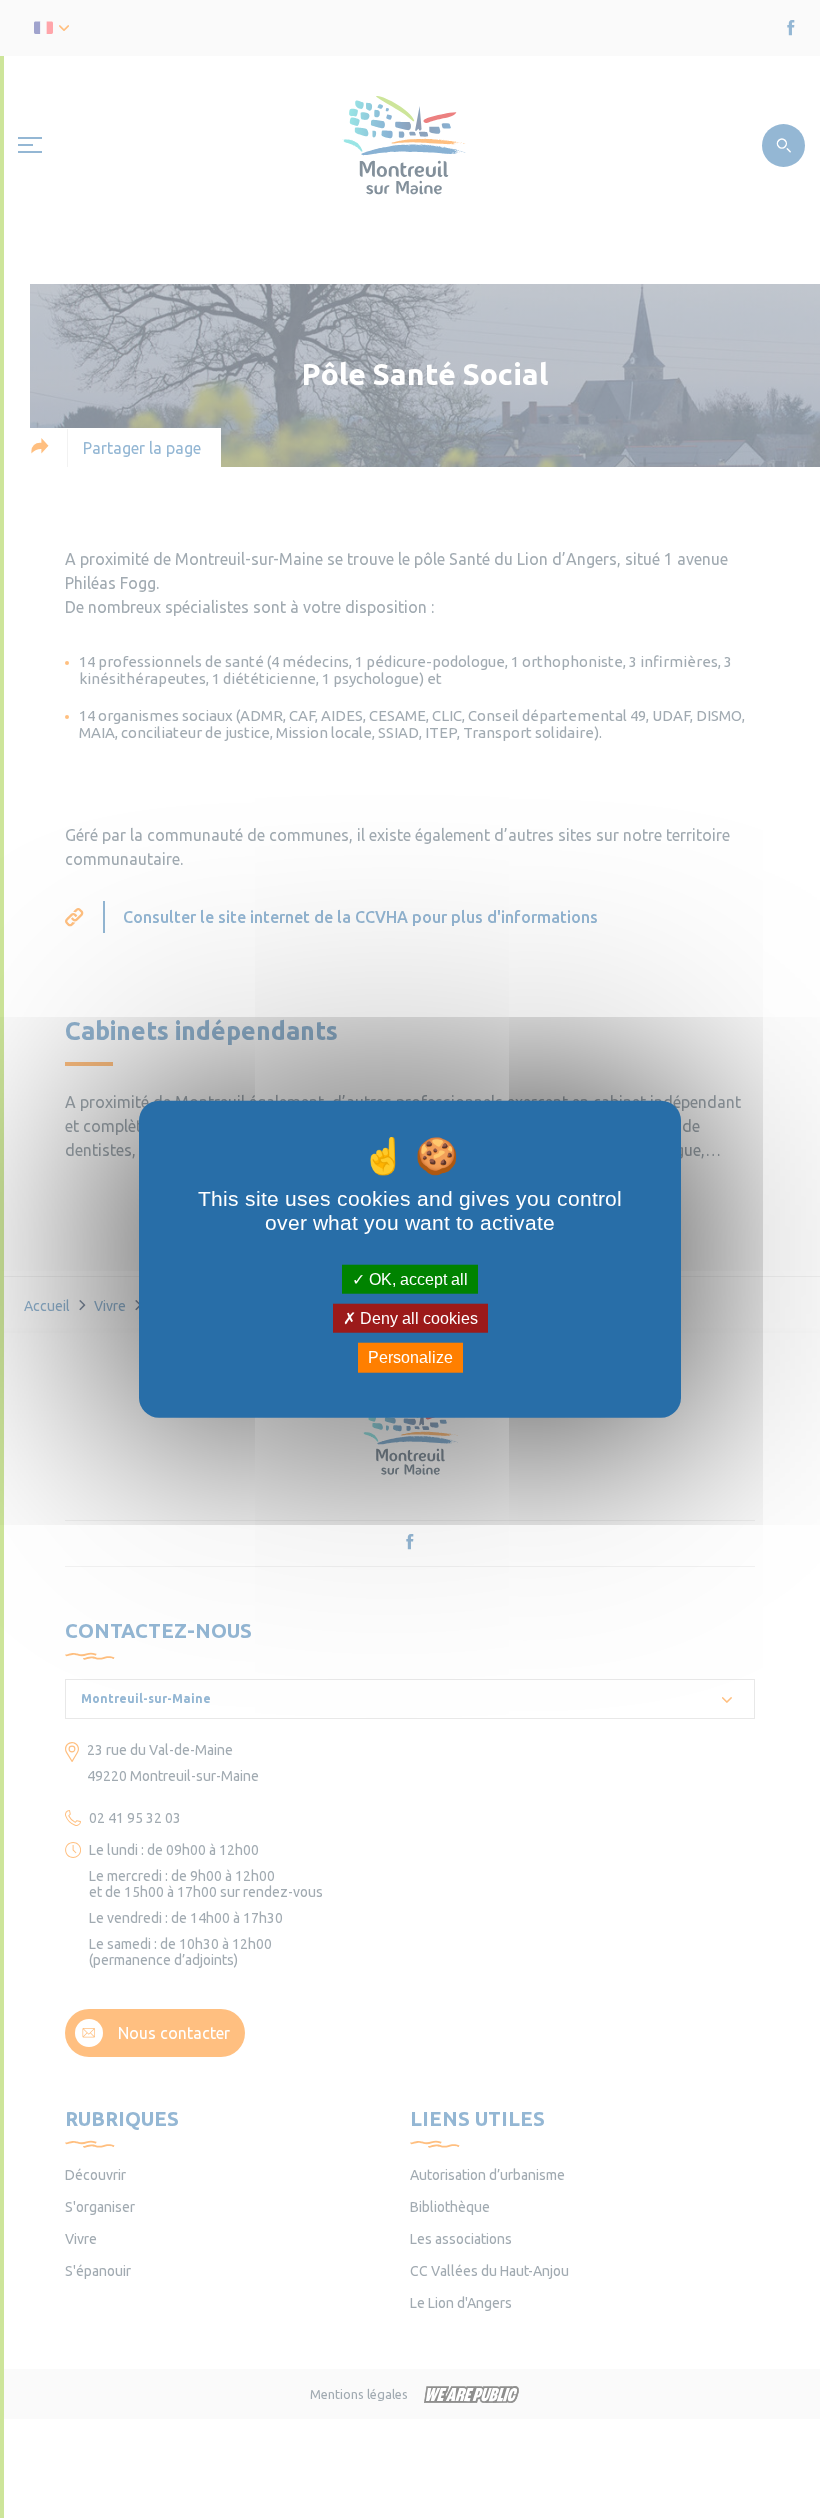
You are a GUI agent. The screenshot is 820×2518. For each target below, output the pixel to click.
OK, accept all (416, 1279)
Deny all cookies (417, 1318)
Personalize (410, 1357)
